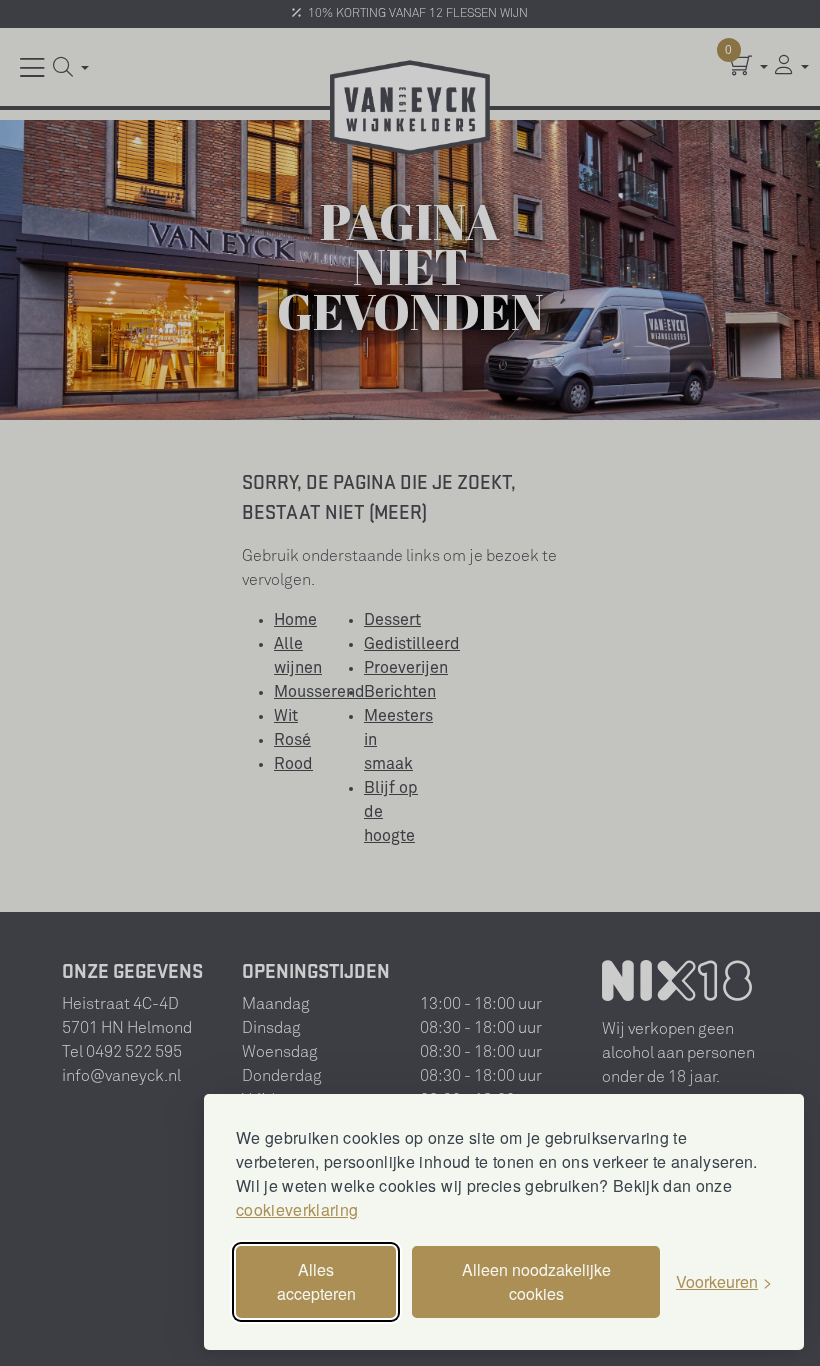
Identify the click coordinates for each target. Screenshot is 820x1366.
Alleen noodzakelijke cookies (536, 1281)
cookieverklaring (297, 1209)
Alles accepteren (316, 1281)
